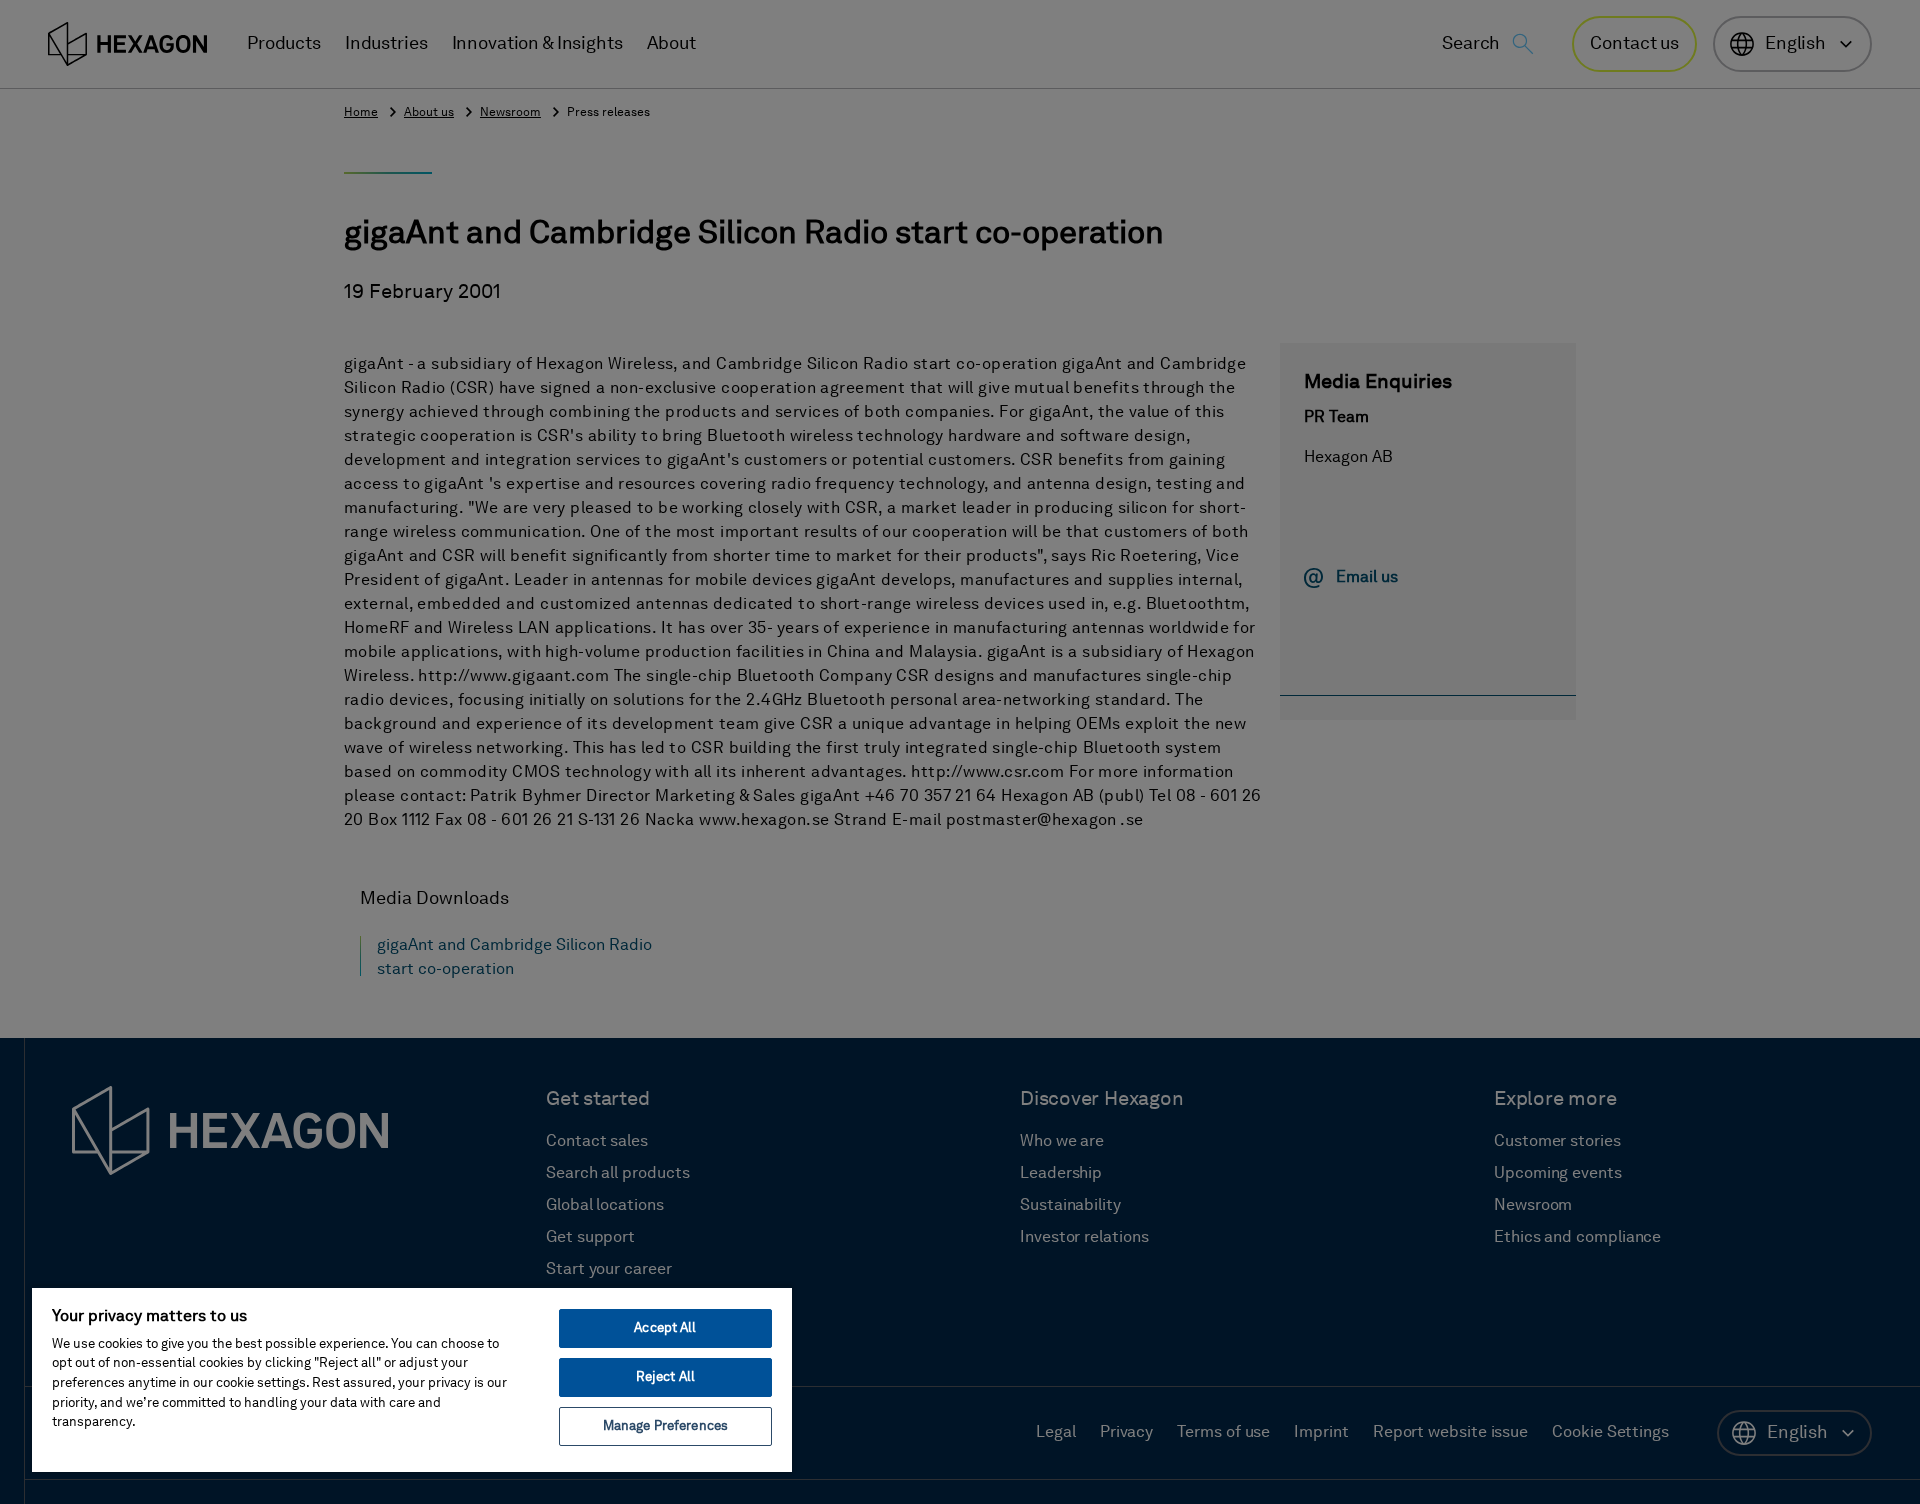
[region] (412, 1379)
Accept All (665, 1328)
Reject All (665, 1377)
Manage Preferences (665, 1426)
